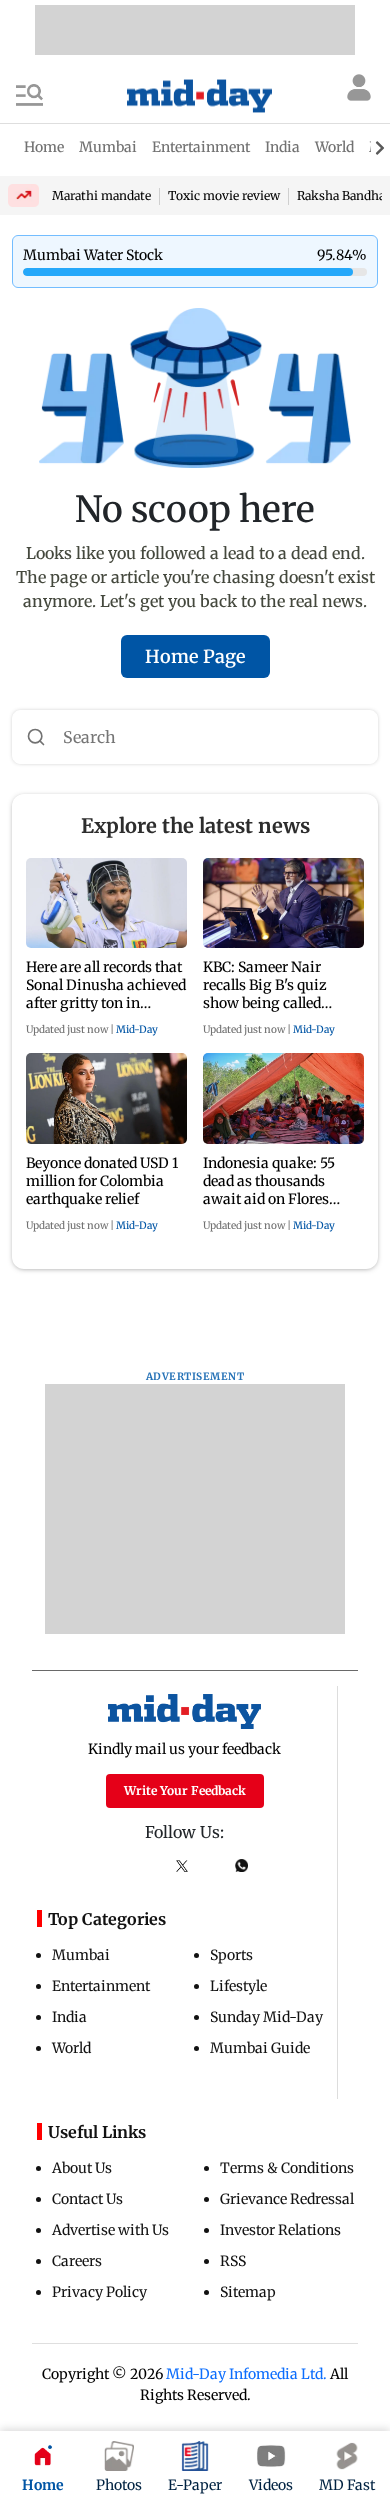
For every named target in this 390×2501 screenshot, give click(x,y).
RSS (233, 2261)
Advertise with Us (110, 2230)
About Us (82, 2168)
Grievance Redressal (287, 2199)
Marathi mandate (101, 195)
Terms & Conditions (287, 2168)
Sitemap (248, 2292)
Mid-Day (137, 1029)
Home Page (195, 656)
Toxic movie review (224, 195)
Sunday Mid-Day (266, 2017)
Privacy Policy (99, 2292)
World (71, 2048)
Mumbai (81, 1955)
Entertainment (101, 1986)
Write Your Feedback (185, 1790)
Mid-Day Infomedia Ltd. (246, 2374)
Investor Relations (280, 2230)
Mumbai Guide (260, 2048)
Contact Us (87, 2199)
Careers (77, 2261)
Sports (231, 1955)
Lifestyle (238, 1986)
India (69, 2017)
